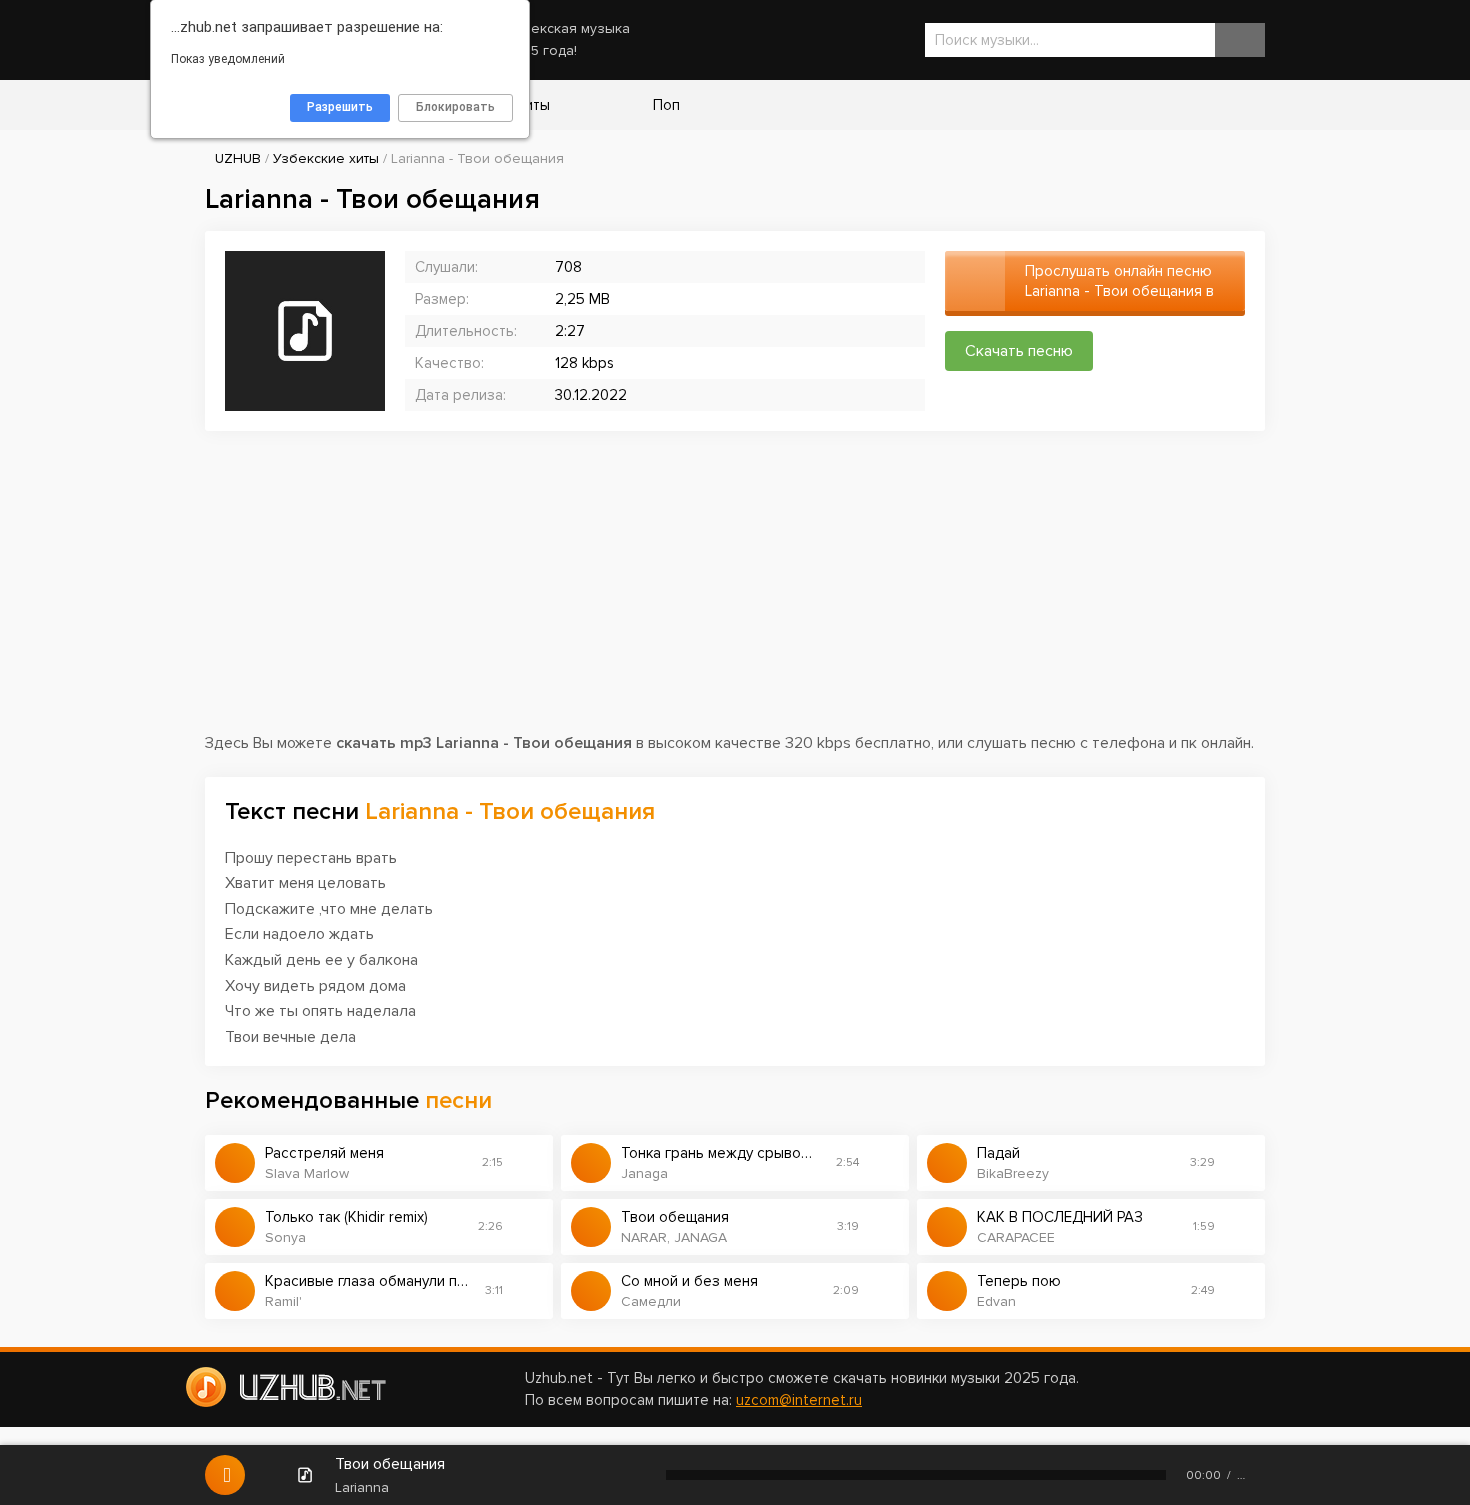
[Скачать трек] (528, 1163)
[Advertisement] (735, 591)
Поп (664, 105)
